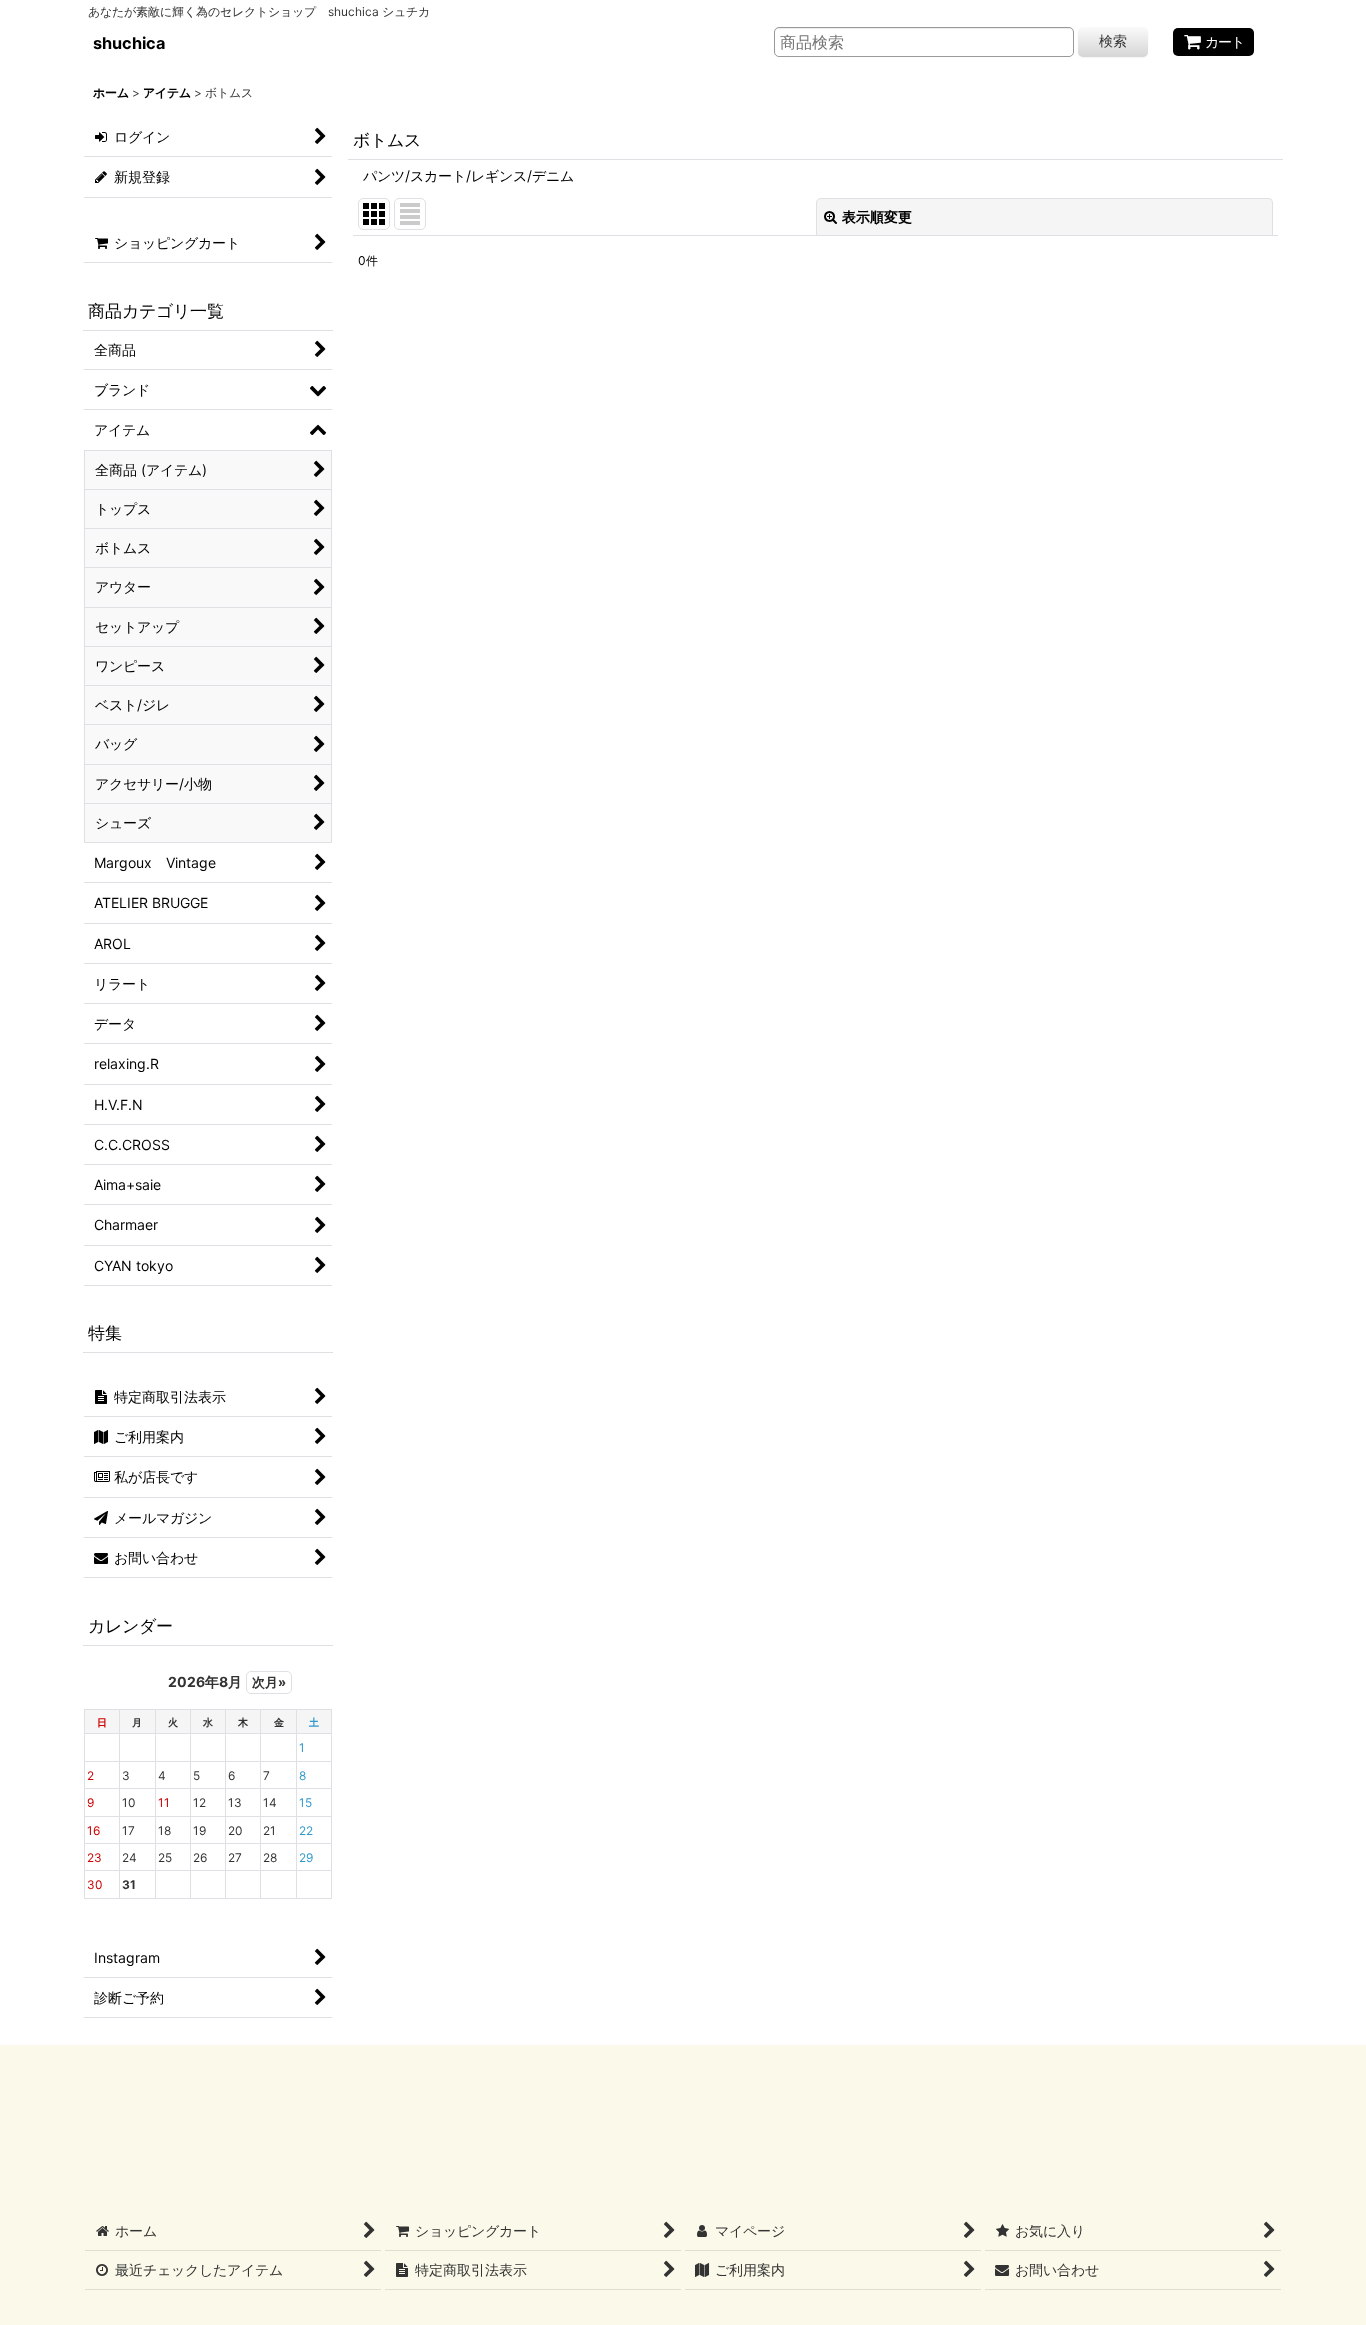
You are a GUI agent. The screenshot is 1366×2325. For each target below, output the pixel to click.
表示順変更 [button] (877, 216)
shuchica (129, 43)
